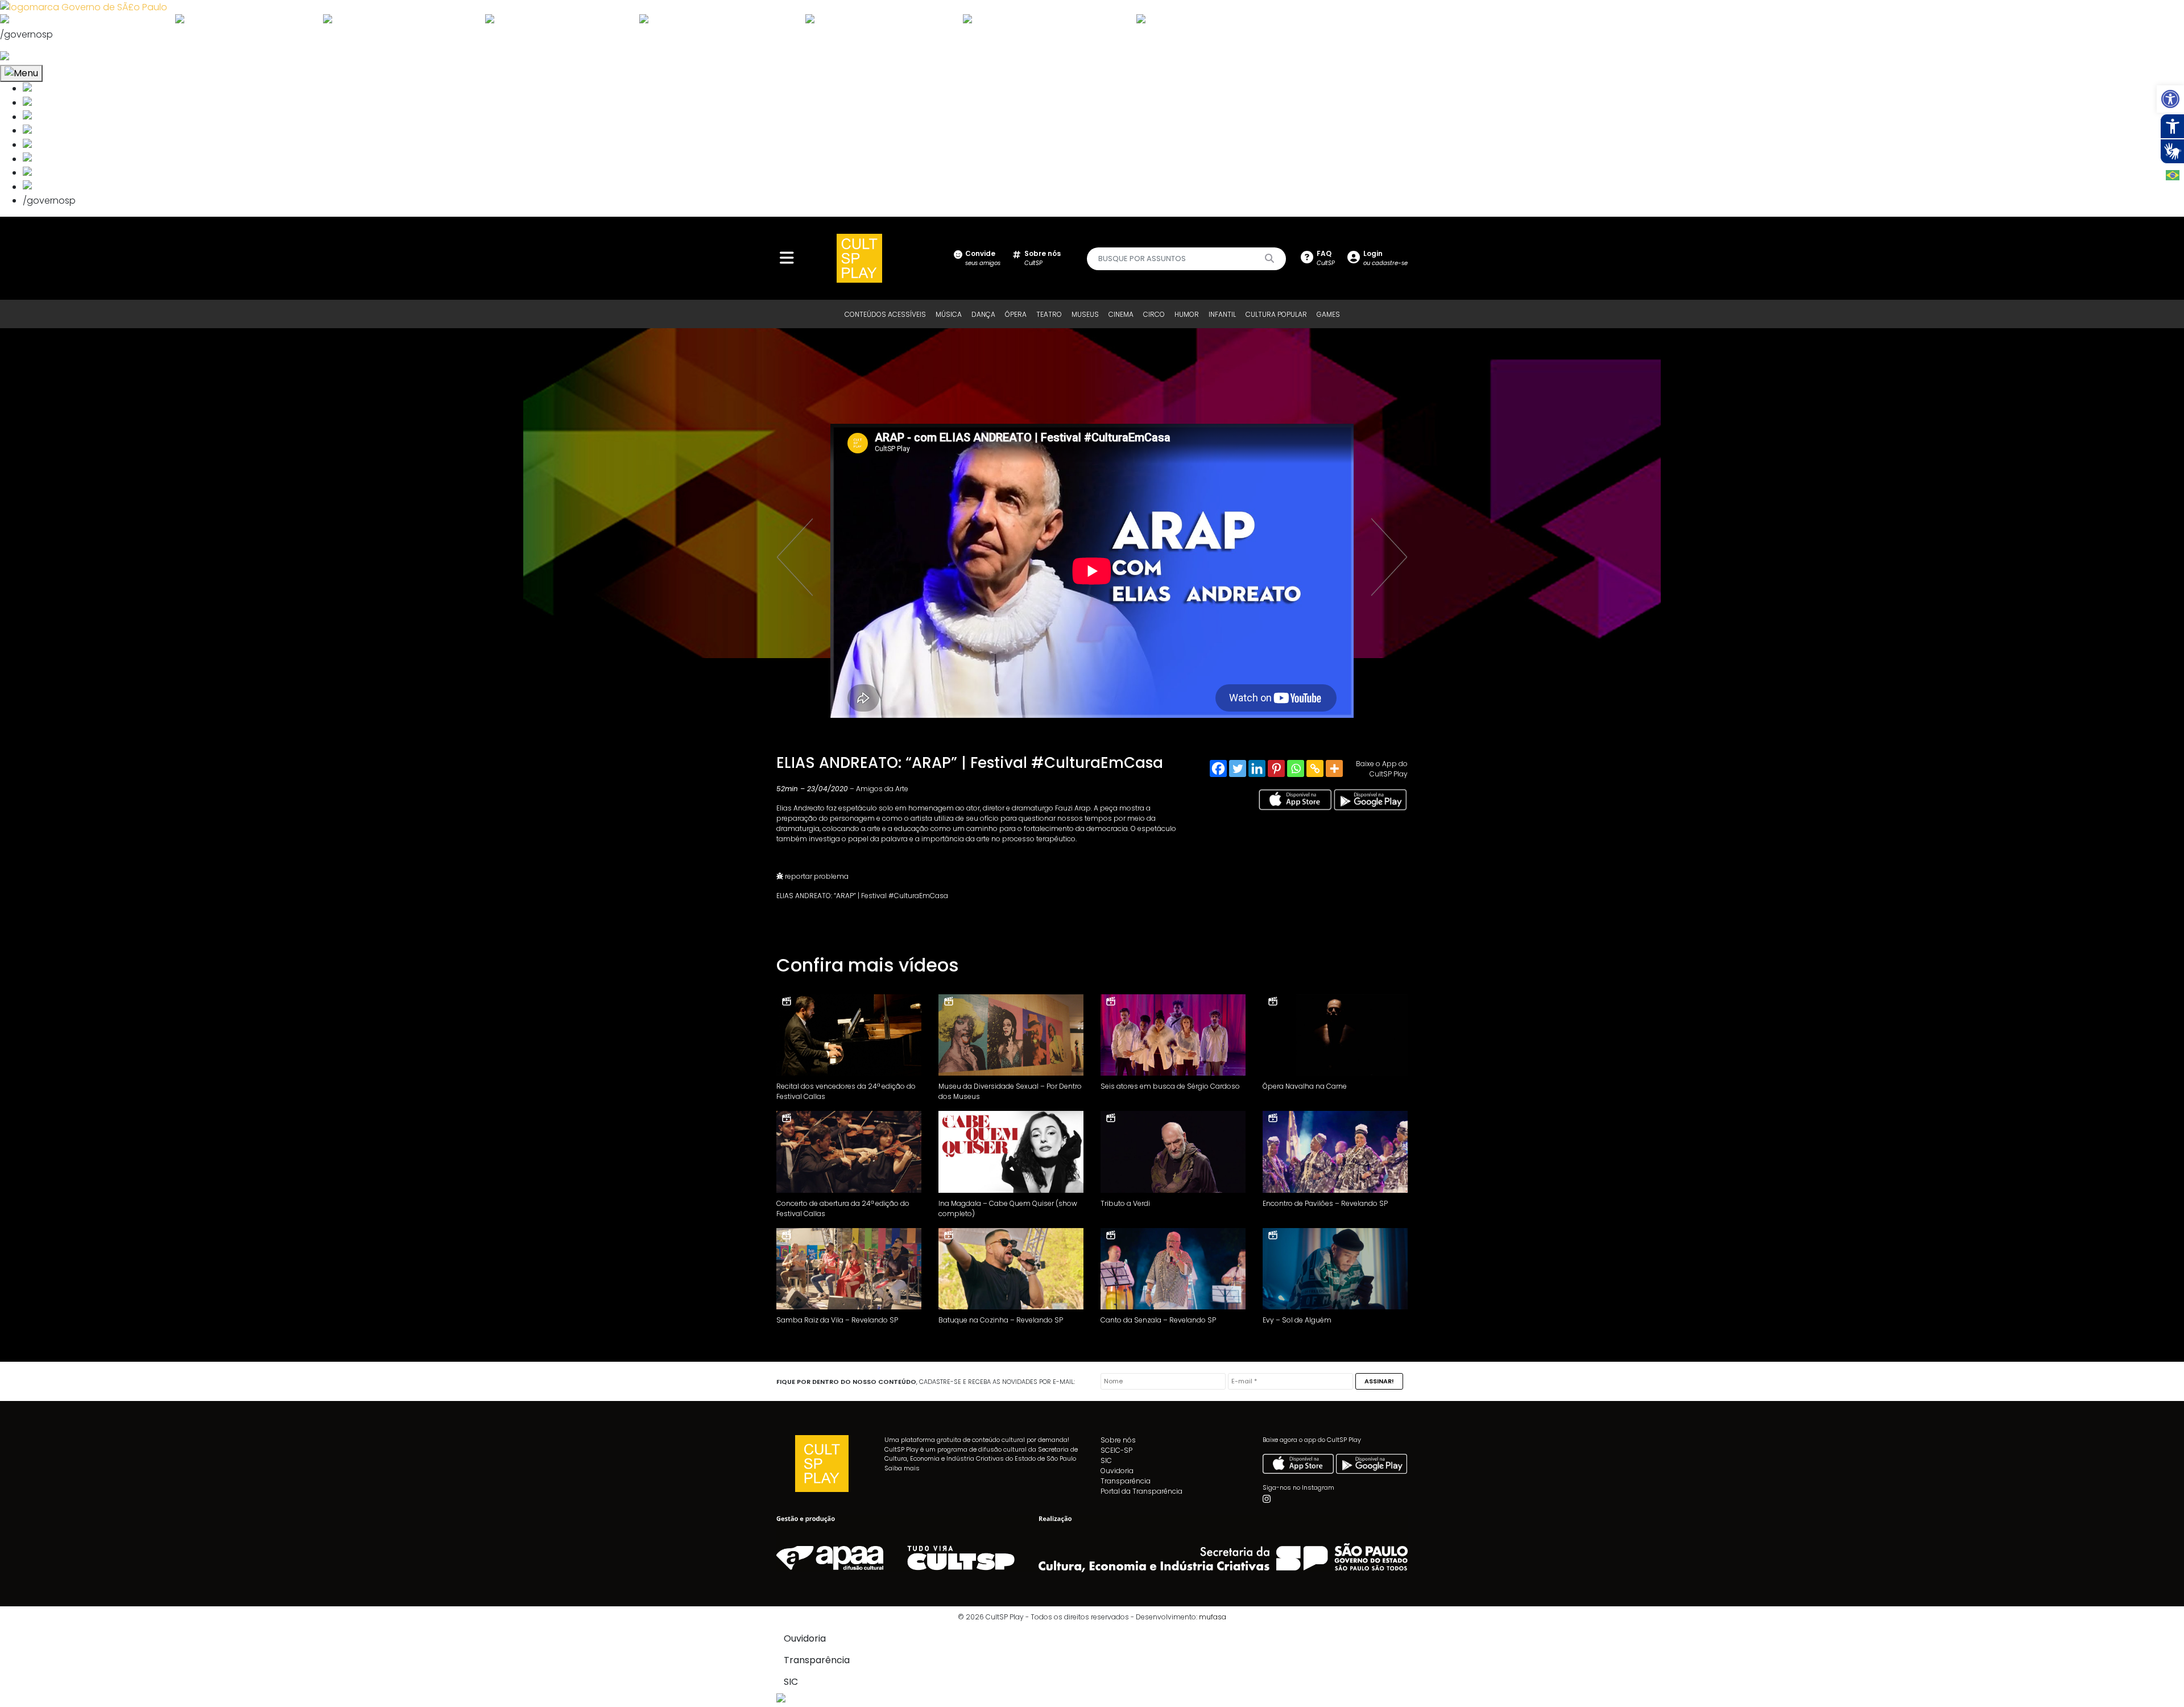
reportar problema (816, 876)
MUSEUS (1085, 314)
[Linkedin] (1257, 768)
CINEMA (1121, 314)
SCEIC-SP (1116, 1450)
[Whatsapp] (1296, 768)
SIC (1106, 1460)
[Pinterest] (1276, 768)
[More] (1334, 768)
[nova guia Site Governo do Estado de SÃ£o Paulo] (84, 7)
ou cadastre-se (1385, 258)
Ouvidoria (1117, 1471)
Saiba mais (902, 1468)
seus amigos (983, 258)
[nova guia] (47, 57)
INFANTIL (1222, 314)
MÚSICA (949, 314)
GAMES (1328, 314)
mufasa (1213, 1617)
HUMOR (1187, 314)
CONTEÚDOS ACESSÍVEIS (885, 314)
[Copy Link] (1315, 768)
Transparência (1126, 1481)
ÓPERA (1016, 314)
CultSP (1043, 258)
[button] (2170, 99)
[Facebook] (1218, 768)
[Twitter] (1238, 768)
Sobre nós (1118, 1440)
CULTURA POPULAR (1276, 314)
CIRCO (1154, 314)
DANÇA (983, 314)
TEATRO (1049, 314)
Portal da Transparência (1141, 1491)
